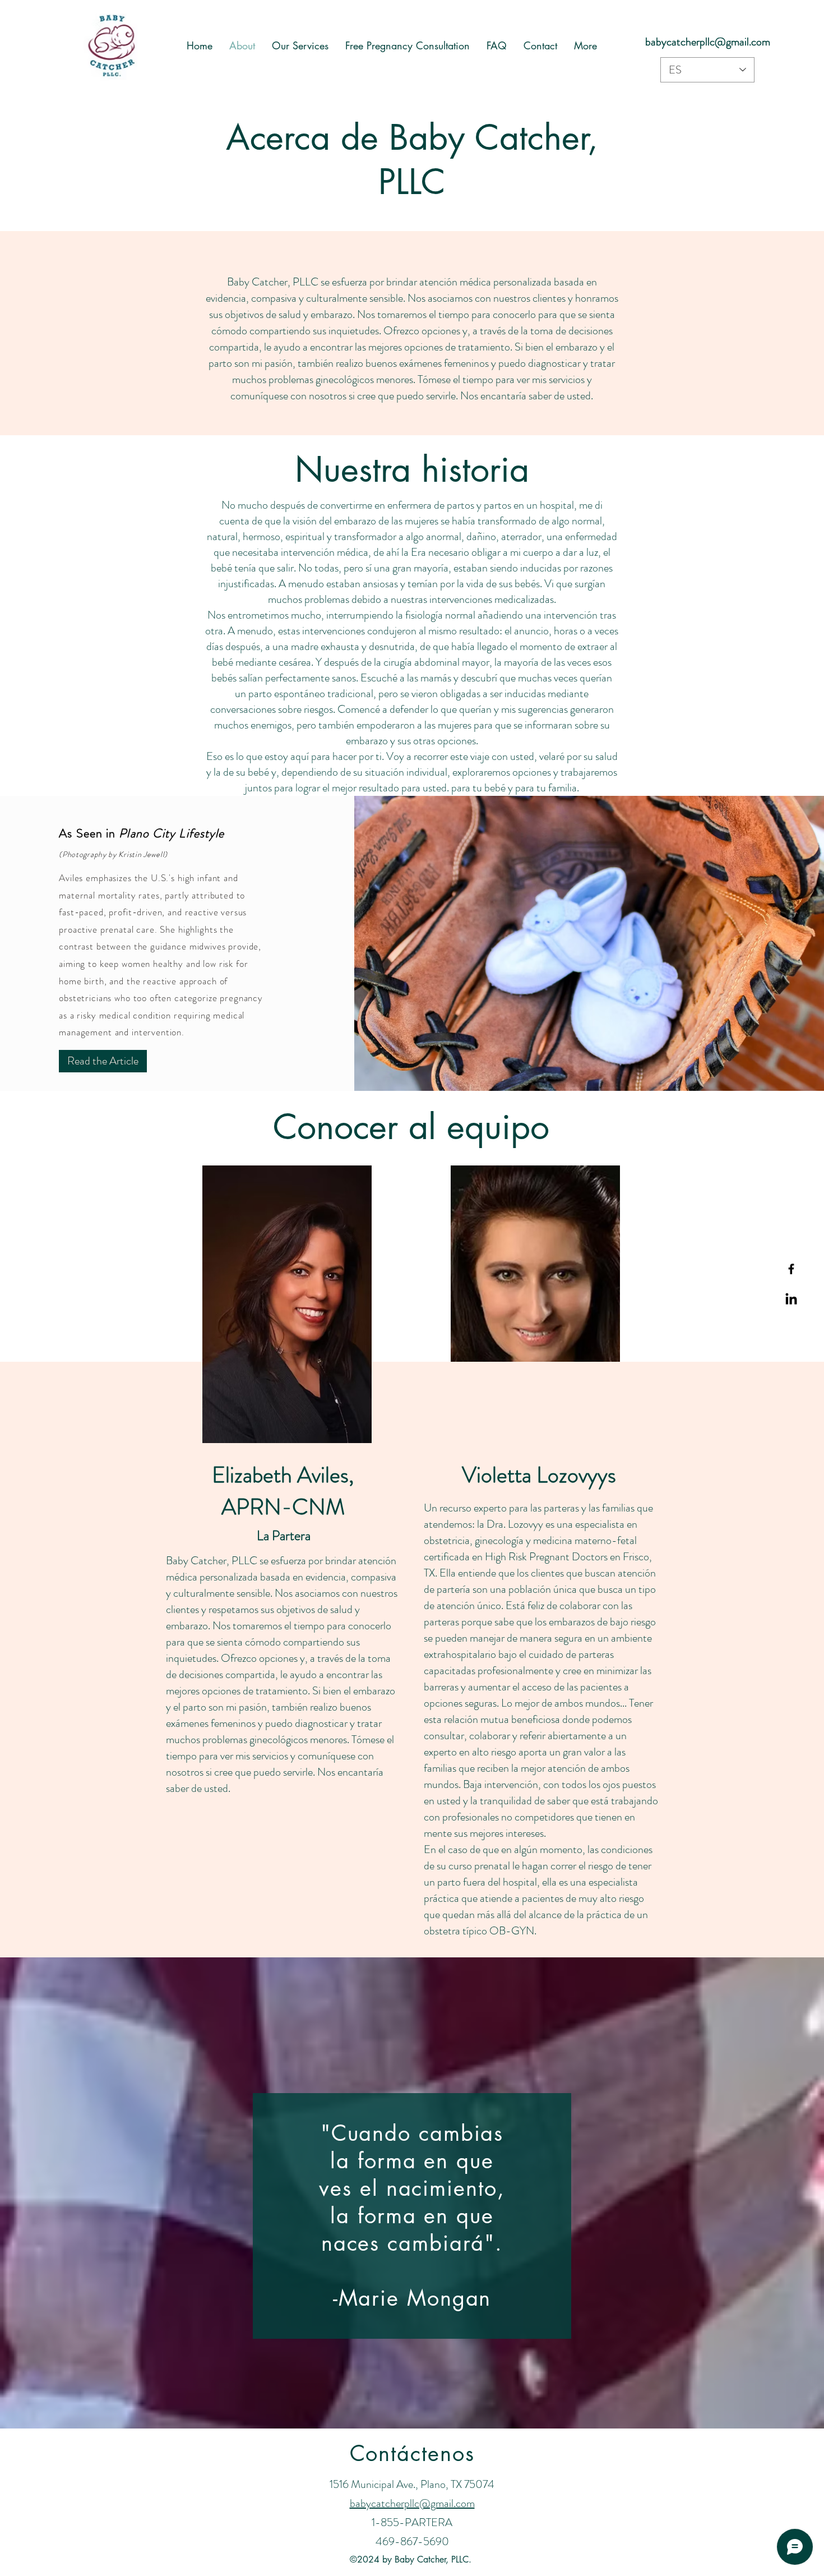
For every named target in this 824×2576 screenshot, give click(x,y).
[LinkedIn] (791, 1300)
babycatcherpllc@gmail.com (708, 42)
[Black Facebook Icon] (791, 1269)
